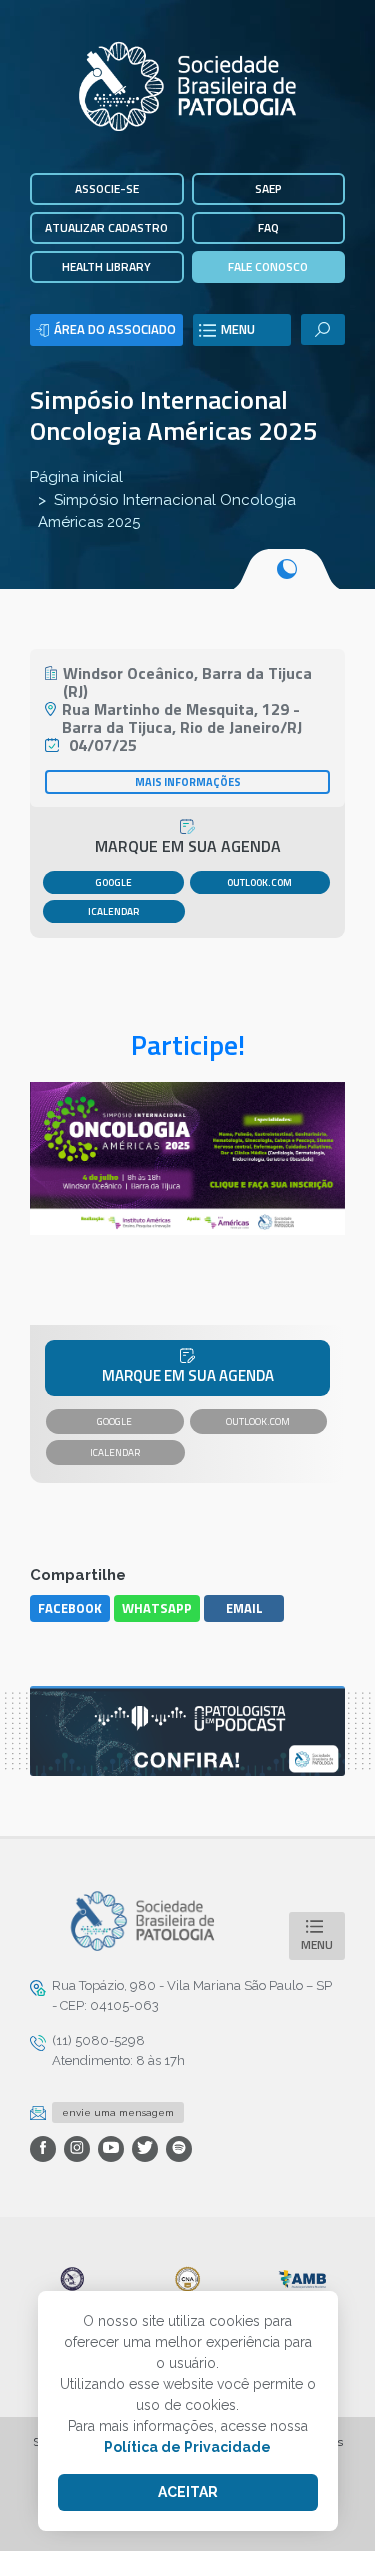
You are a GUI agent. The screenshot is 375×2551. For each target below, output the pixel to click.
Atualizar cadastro (106, 227)
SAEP (268, 188)
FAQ (268, 227)
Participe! (188, 1044)
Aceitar (188, 2492)
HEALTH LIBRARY (106, 266)
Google (113, 882)
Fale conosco (268, 266)
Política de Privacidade (187, 2447)
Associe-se (107, 188)
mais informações (188, 782)
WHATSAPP (157, 1608)
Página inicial (76, 477)
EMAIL (244, 1608)
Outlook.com (259, 882)
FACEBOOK (70, 1608)
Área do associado (115, 329)
